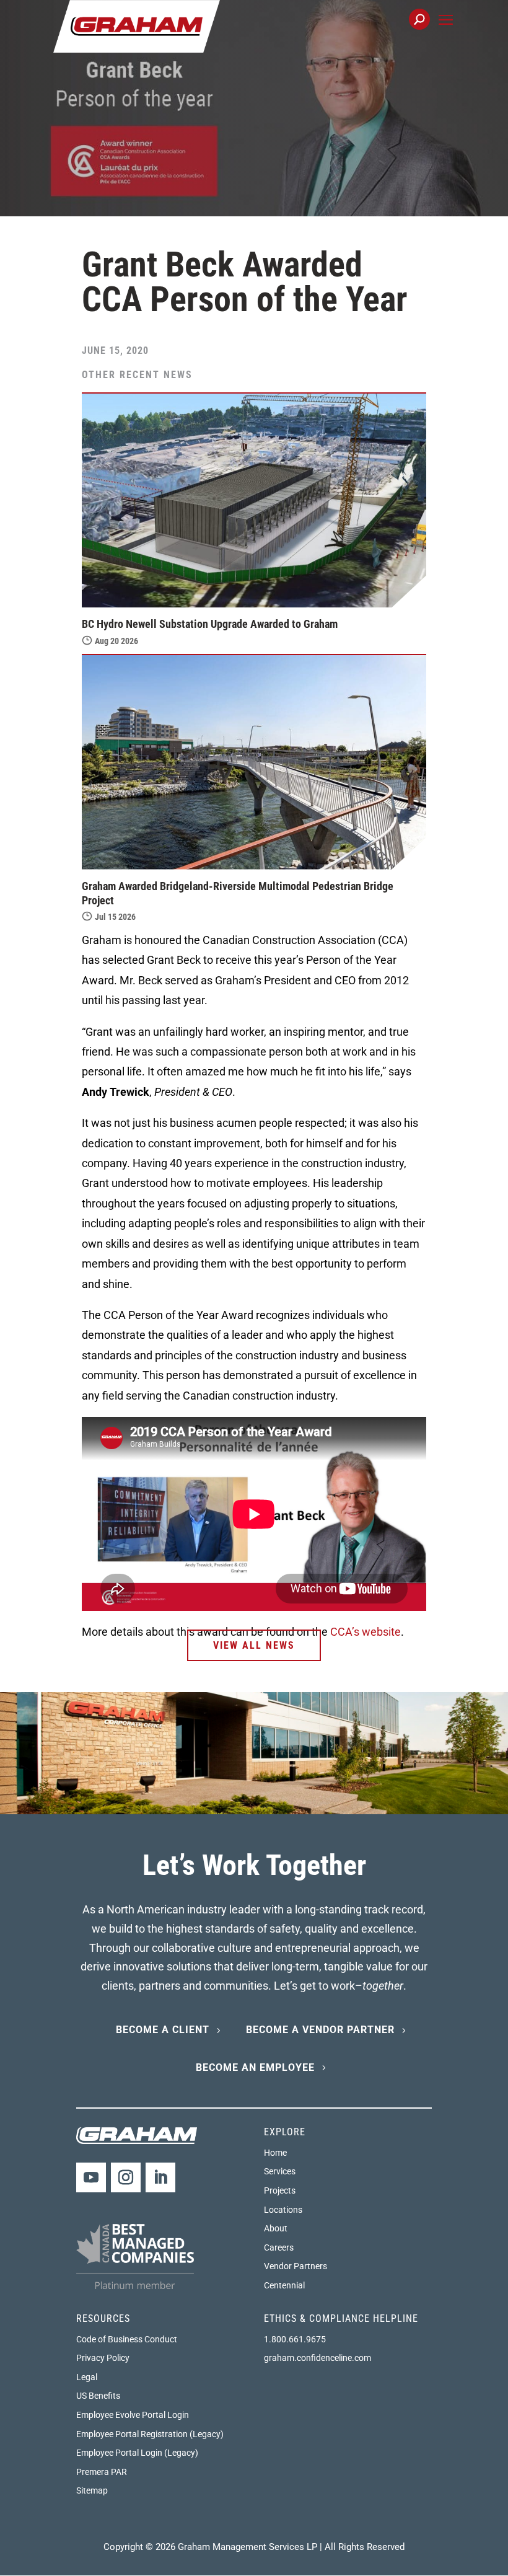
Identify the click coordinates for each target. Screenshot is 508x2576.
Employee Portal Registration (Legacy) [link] (150, 2434)
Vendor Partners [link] (296, 2266)
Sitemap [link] (92, 2490)
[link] (137, 25)
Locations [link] (283, 2210)
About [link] (276, 2228)
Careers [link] (279, 2247)
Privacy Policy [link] (103, 2358)
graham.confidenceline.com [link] (317, 2358)
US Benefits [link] (98, 2396)
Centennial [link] (284, 2285)
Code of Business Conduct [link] (127, 2339)
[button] (446, 34)
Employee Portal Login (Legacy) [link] (137, 2453)
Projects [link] (280, 2190)
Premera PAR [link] (102, 2472)
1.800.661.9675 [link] (295, 2339)
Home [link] (275, 2153)
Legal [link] (87, 2377)
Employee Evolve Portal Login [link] (133, 2415)
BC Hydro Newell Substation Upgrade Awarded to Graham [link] (210, 624)
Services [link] (280, 2171)
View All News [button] (254, 1645)
